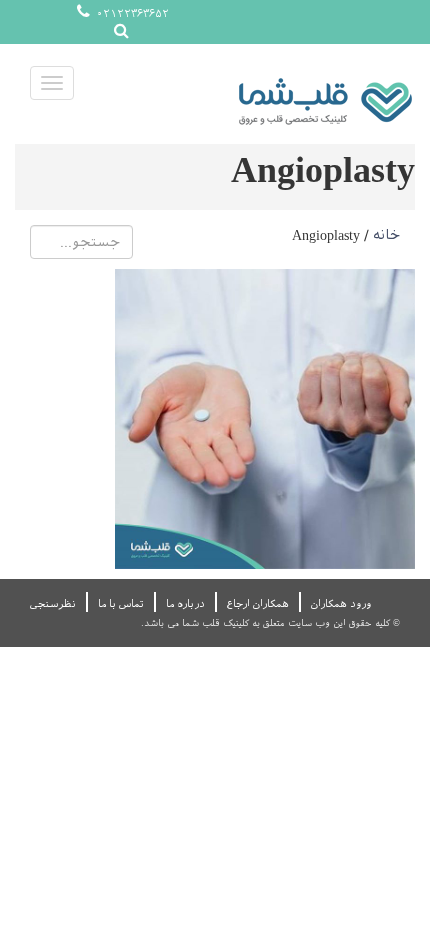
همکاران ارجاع (258, 603)
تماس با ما (121, 603)
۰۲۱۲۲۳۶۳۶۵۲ (131, 13)
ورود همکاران (341, 603)
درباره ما (185, 603)
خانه (386, 235)
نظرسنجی (53, 603)
